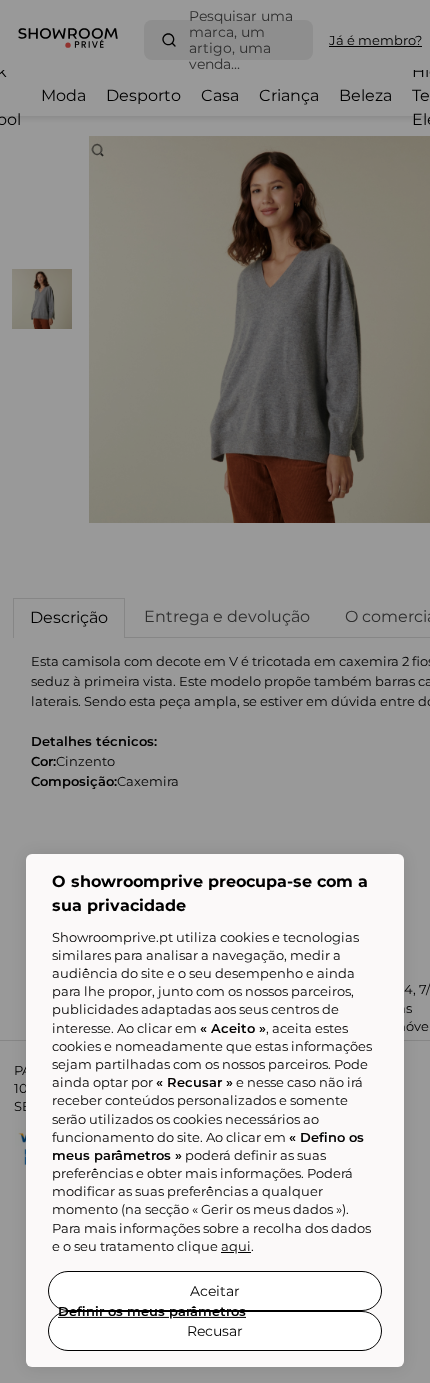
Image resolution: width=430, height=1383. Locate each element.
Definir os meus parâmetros (152, 1311)
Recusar (215, 1331)
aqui (236, 1246)
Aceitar (215, 1291)
